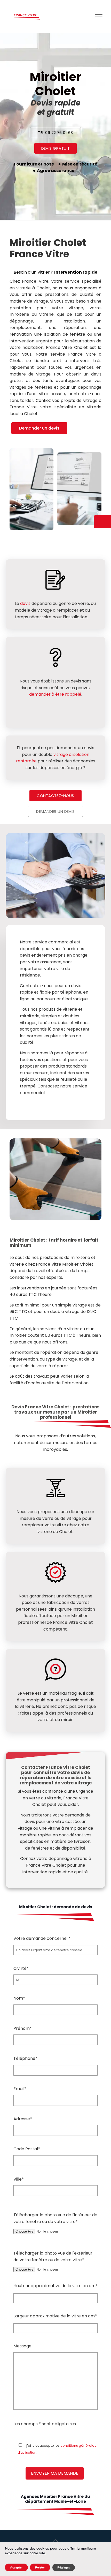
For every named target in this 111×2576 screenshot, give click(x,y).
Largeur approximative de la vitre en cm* (55, 2316)
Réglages (64, 2567)
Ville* (19, 2179)
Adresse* (23, 2119)
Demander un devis (39, 428)
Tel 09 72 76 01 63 (55, 133)
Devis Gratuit (56, 148)
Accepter (16, 2567)
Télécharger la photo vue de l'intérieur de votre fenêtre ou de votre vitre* (55, 2218)
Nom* (19, 1998)
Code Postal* (27, 2149)
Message (22, 2346)
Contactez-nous (55, 796)
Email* (20, 2089)
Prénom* (23, 2028)
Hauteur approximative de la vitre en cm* (55, 2286)
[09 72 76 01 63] (102, 522)
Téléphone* (25, 2058)
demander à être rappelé (55, 694)
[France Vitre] (27, 16)
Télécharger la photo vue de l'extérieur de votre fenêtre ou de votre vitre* (53, 2256)
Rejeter (40, 2567)
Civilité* (21, 1968)
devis (25, 603)
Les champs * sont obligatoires (45, 2424)
